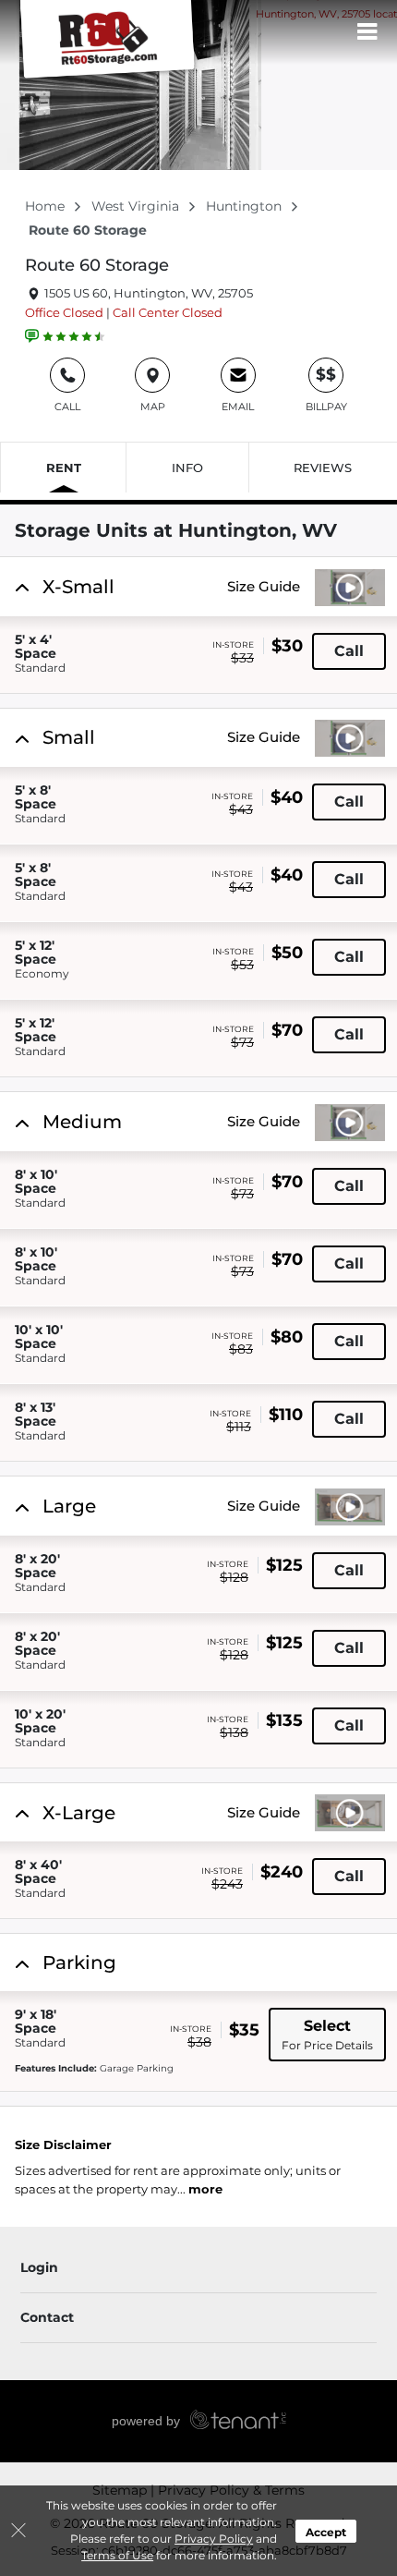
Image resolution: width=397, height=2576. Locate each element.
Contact (47, 2317)
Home (47, 206)
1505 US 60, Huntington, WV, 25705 (147, 293)
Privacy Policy (214, 2539)
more (205, 2189)
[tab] (198, 625)
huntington (246, 206)
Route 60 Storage (97, 266)
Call (349, 651)
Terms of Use (117, 2555)
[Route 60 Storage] (107, 42)
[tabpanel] (200, 587)
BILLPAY (326, 389)
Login (39, 2267)
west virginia (137, 206)
